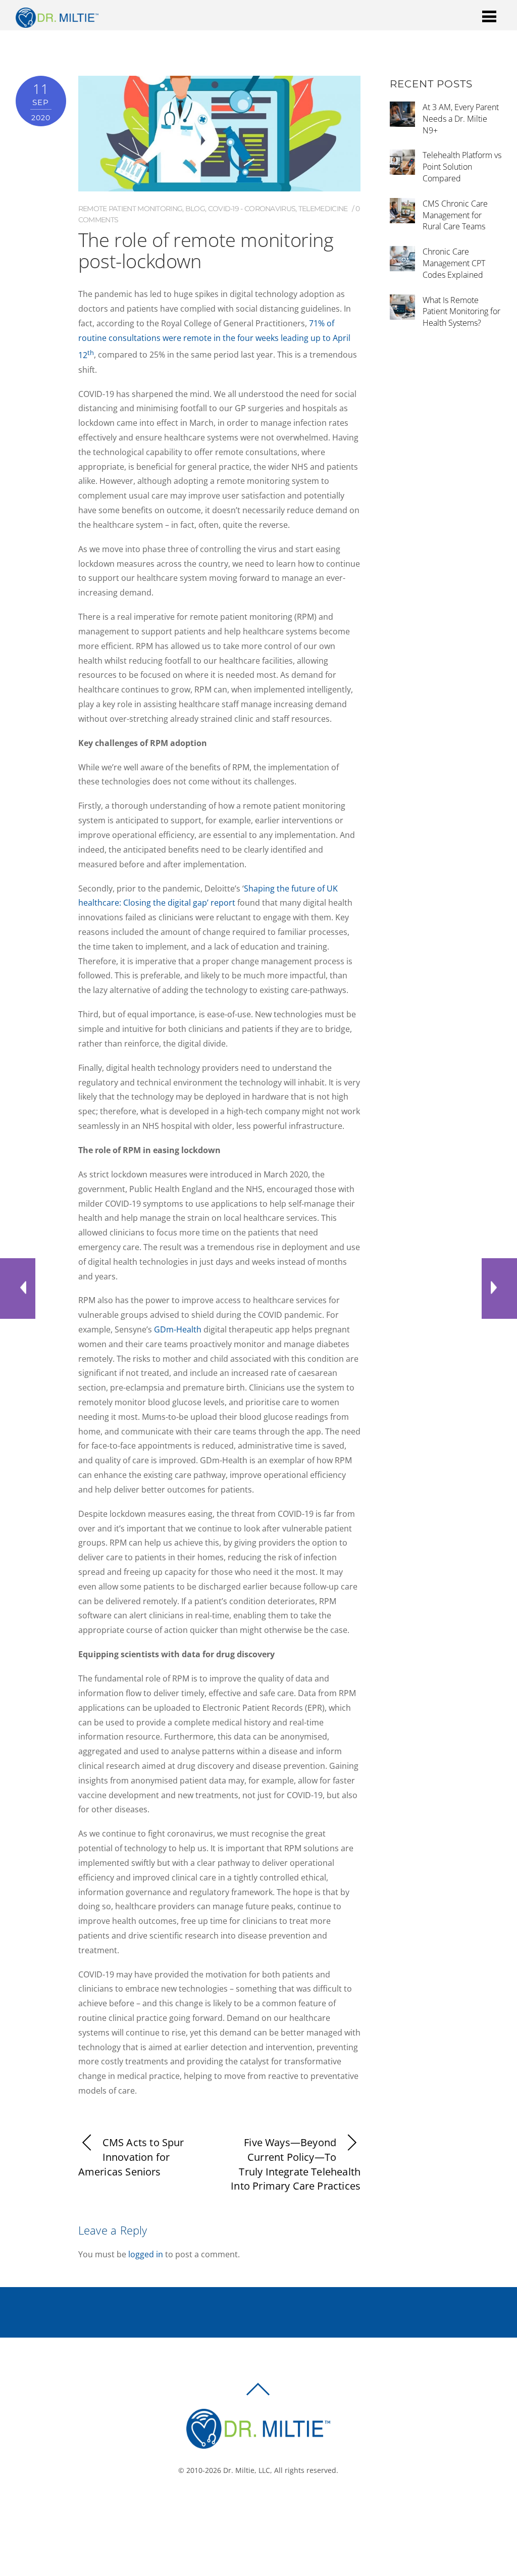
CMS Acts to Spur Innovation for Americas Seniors (131, 2157)
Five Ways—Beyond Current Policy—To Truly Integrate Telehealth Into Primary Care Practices (296, 2164)
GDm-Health (178, 1329)
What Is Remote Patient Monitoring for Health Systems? (461, 312)
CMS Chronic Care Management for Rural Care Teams (455, 215)
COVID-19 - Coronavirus (252, 209)
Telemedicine (323, 209)
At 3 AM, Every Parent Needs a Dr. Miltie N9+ (461, 119)
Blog (195, 209)
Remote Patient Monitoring (131, 209)
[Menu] (489, 16)
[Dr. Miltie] (57, 22)
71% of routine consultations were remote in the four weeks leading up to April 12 (214, 339)
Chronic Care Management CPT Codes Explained (454, 263)
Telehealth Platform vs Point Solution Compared (462, 167)
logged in (146, 2254)
